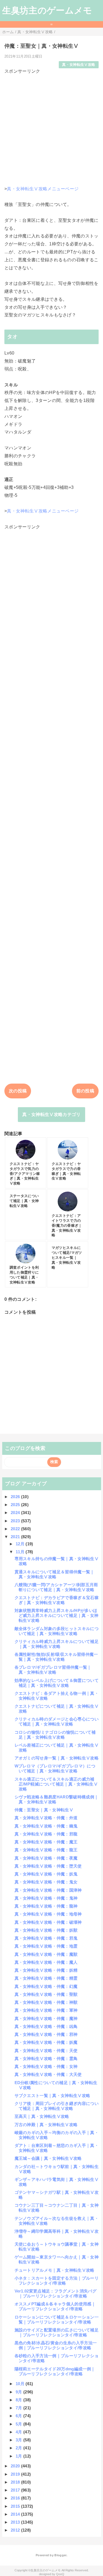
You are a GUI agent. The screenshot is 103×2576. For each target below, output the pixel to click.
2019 (16, 2474)
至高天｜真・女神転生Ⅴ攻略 (42, 2116)
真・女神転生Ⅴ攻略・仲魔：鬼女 (46, 1882)
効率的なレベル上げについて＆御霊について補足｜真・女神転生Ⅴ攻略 (57, 1683)
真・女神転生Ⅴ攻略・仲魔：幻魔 (46, 1986)
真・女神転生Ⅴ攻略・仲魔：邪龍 (46, 1834)
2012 (16, 2530)
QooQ (60, 2574)
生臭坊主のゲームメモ (47, 10)
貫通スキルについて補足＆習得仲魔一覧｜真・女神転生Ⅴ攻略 (55, 1574)
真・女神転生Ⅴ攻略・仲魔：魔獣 (46, 1954)
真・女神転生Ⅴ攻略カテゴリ (51, 1114)
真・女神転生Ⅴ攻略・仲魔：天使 (46, 2051)
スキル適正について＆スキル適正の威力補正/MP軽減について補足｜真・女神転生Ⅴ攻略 (56, 1784)
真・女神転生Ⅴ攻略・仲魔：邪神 (46, 2034)
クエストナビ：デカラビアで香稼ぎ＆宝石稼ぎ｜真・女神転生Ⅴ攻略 (57, 1600)
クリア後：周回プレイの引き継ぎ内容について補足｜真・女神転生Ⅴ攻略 (57, 2106)
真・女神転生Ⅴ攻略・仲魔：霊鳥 (46, 2058)
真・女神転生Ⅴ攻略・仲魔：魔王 (46, 1842)
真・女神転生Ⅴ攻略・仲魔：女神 (46, 2066)
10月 (21, 2384)
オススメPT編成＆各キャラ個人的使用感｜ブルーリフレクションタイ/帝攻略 (55, 2306)
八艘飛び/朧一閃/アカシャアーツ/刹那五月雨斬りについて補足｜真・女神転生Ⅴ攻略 (56, 1587)
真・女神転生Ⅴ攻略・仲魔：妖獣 (46, 1930)
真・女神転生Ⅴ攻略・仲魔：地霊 (46, 1946)
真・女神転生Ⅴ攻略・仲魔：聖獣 (46, 1994)
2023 (16, 1521)
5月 (20, 2424)
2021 (16, 1537)
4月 (20, 2432)
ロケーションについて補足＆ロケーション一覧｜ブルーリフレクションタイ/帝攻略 (57, 2319)
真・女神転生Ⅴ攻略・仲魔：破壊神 (48, 1922)
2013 (16, 2522)
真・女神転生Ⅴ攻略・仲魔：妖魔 (46, 2042)
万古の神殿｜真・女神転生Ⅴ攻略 (46, 2125)
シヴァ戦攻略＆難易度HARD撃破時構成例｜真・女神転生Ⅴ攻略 (57, 1799)
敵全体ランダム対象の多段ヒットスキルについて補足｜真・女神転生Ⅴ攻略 (57, 1631)
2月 (20, 2448)
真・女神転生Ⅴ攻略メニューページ (43, 189)
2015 (16, 2506)
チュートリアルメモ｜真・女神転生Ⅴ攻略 (55, 2270)
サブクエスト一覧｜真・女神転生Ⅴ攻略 (52, 2095)
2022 (16, 1529)
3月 (20, 2440)
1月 (20, 2456)
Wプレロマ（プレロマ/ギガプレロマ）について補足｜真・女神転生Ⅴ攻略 (55, 1768)
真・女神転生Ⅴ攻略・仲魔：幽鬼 (46, 1826)
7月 (20, 2408)
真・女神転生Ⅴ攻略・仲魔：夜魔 (46, 1858)
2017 (16, 2490)
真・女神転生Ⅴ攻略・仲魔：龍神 (46, 1906)
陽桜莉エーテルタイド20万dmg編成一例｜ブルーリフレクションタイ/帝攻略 (55, 2371)
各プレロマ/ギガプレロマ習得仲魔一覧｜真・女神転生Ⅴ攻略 (53, 1670)
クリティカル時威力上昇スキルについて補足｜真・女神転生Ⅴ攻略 (57, 1644)
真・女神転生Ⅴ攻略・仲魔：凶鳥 (46, 2026)
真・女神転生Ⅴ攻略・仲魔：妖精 (46, 1970)
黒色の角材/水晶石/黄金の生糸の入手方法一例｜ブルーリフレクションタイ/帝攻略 (56, 2345)
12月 (21, 1544)
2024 (16, 1513)
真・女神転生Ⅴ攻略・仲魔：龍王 (46, 1850)
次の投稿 (18, 1091)
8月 (20, 2400)
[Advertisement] (51, 126)
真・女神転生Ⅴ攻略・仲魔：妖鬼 (46, 1874)
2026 (16, 1497)
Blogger (60, 2555)
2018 (16, 2482)
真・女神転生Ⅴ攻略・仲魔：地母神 (48, 1914)
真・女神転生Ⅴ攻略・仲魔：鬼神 (46, 1898)
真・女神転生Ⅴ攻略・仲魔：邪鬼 (46, 1938)
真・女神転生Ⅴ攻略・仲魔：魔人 (46, 1962)
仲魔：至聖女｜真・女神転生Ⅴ (44, 1810)
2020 (16, 2466)
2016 (16, 2498)
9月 (20, 2392)
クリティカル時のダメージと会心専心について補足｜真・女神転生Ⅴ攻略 (57, 1721)
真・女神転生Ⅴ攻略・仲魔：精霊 (46, 1978)
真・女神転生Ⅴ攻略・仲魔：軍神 (46, 2010)
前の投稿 (85, 1091)
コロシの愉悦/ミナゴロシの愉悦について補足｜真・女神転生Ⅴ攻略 (55, 1735)
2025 (16, 1505)
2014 (16, 2514)
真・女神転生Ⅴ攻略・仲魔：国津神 (48, 1890)
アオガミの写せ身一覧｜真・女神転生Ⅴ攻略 (57, 1758)
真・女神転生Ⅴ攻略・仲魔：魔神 (46, 2018)
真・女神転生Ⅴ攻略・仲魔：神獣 (46, 2002)
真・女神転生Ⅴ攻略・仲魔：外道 (46, 1818)
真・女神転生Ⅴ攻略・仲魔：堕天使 (48, 1866)
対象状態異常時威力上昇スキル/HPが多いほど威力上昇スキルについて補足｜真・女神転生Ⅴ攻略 (57, 1615)
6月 (20, 2416)
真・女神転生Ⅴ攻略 (79, 65)
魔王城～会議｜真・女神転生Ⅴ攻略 (48, 2158)
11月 (21, 1552)
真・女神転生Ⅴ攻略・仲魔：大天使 (48, 2074)
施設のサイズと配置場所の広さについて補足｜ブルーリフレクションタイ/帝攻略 (57, 2332)
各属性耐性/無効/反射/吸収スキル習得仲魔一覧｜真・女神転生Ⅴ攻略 (56, 1657)
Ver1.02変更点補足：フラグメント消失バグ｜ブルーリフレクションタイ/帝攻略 (55, 2293)
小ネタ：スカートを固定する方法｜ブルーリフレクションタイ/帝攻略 (57, 2281)
